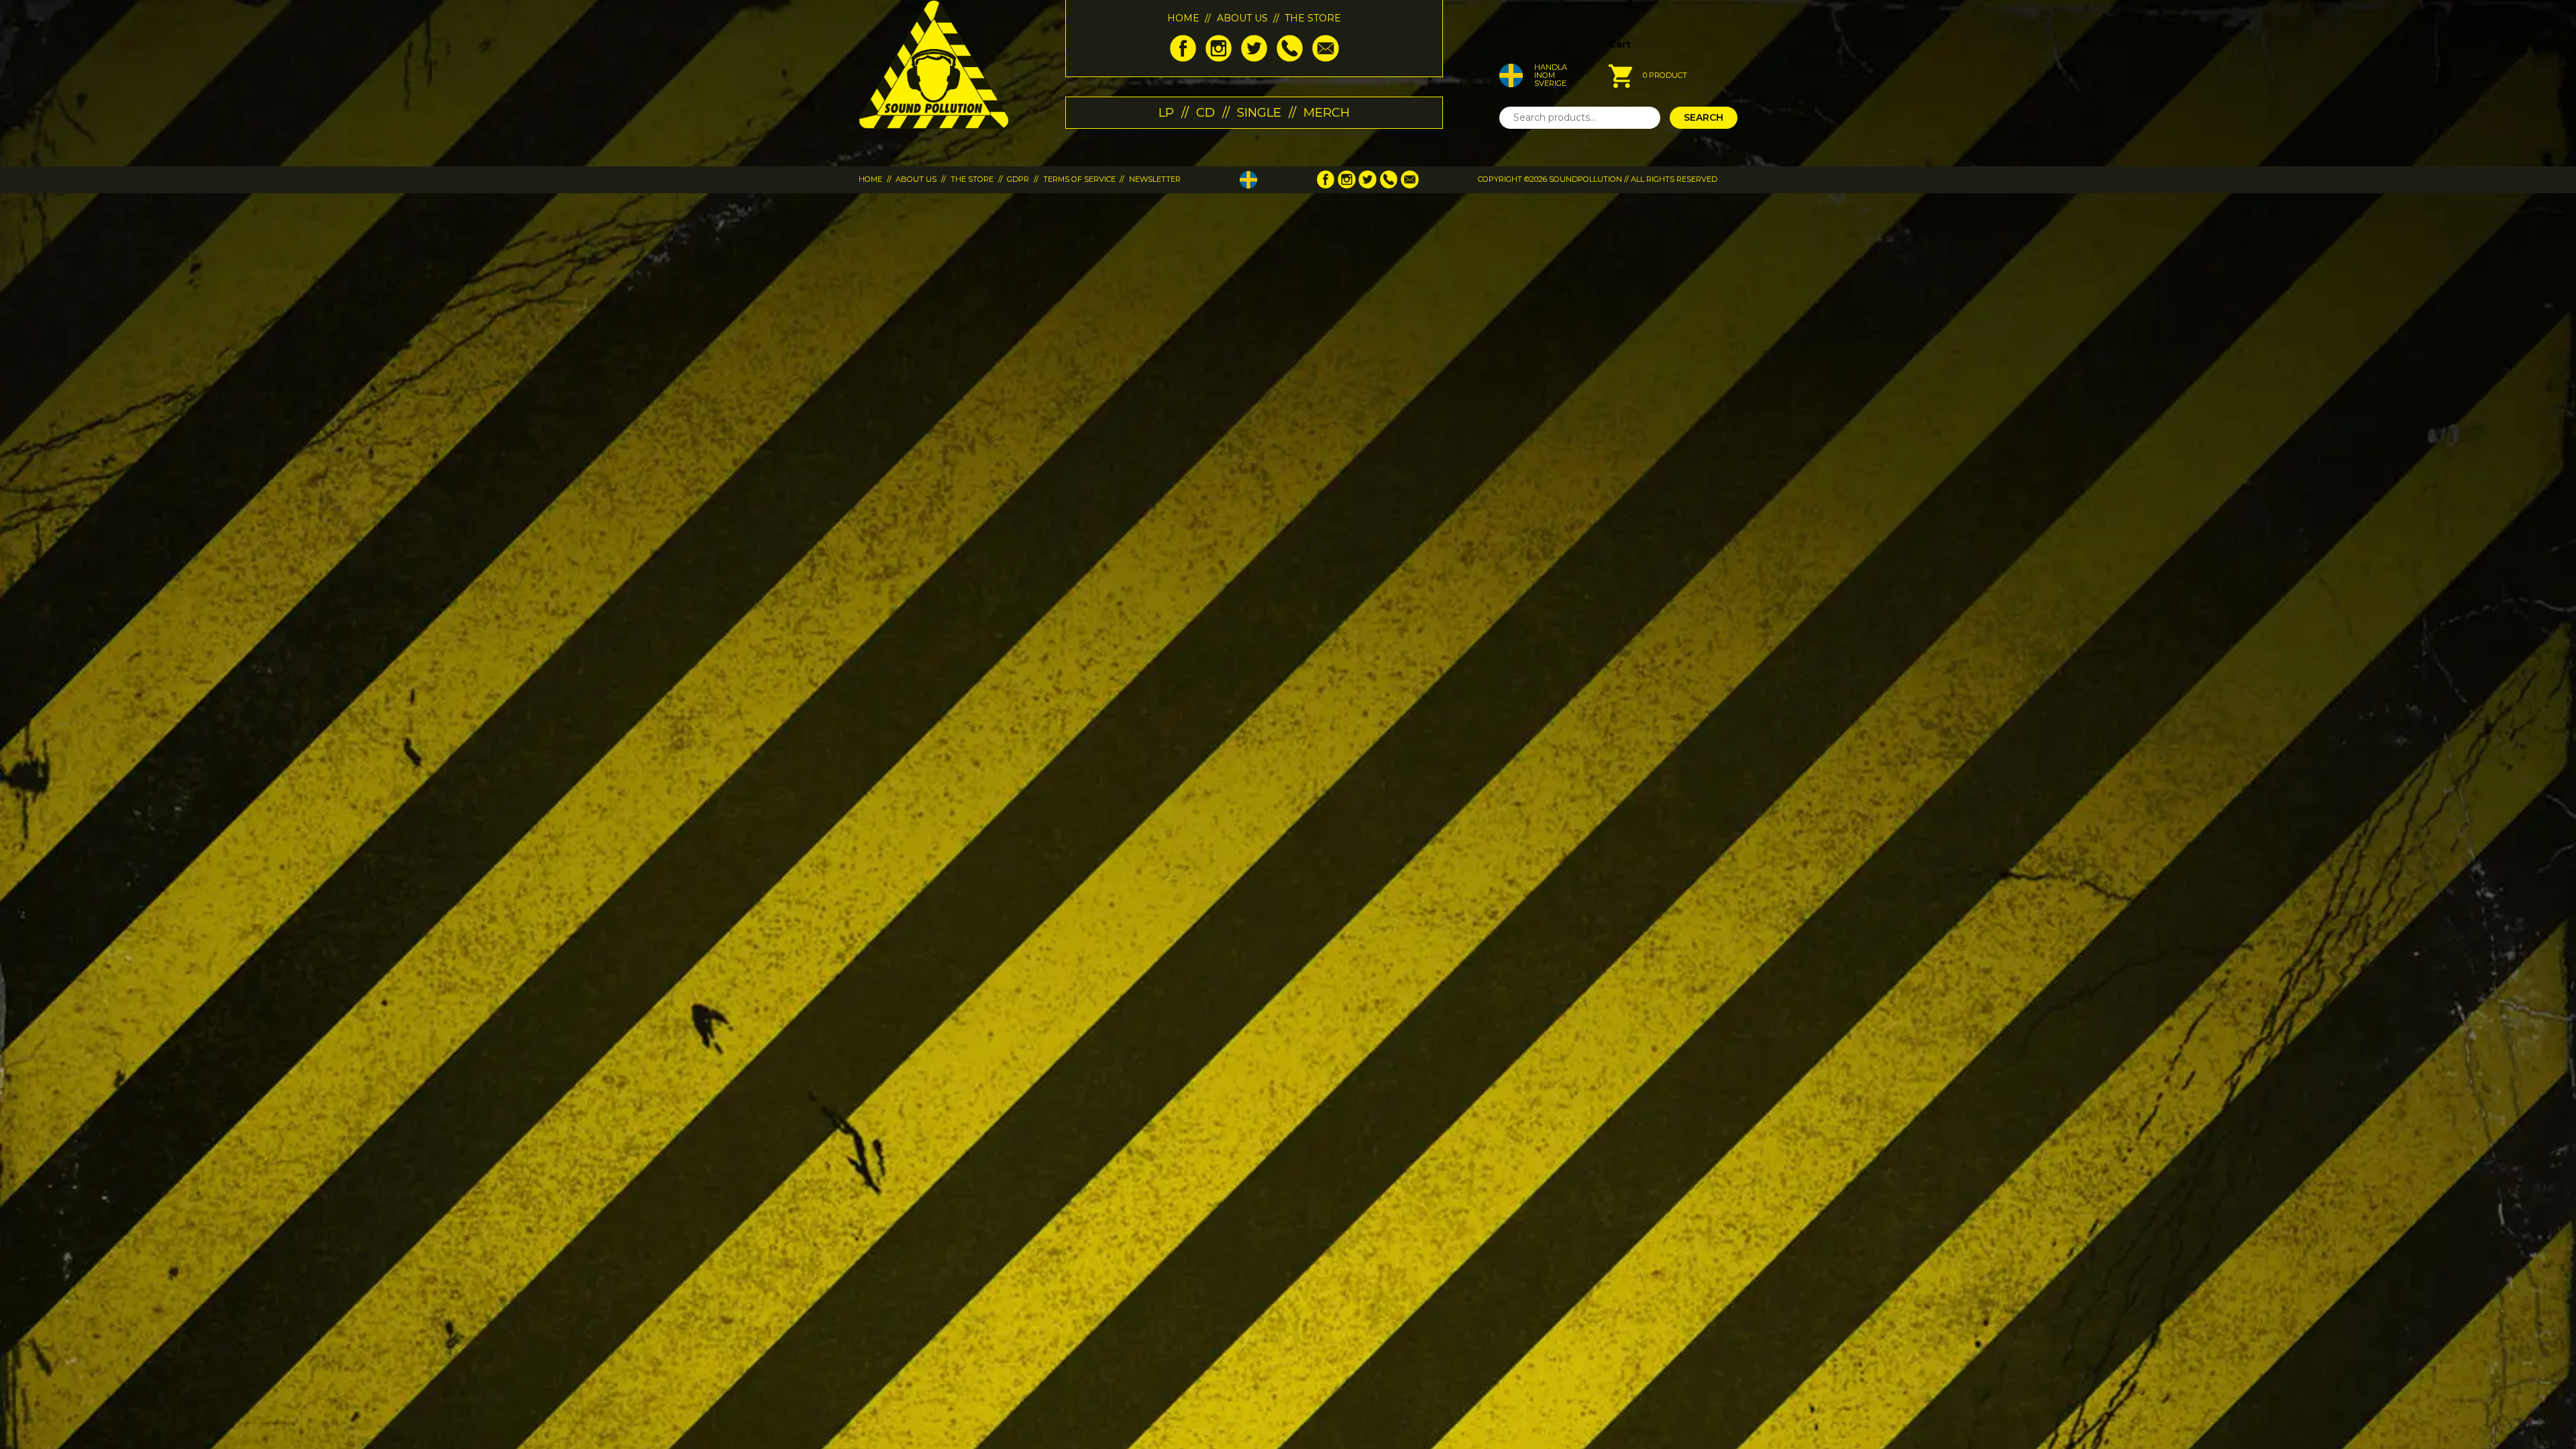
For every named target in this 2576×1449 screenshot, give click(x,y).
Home (1183, 18)
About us (1242, 18)
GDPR (1018, 179)
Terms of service (1079, 179)
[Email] (1325, 58)
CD (1205, 112)
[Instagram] (1219, 58)
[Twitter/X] (1254, 58)
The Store (1313, 18)
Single (1259, 112)
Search (1704, 117)
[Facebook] (1183, 58)
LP (1166, 112)
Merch (1327, 112)
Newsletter (1155, 179)
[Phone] (1290, 58)
